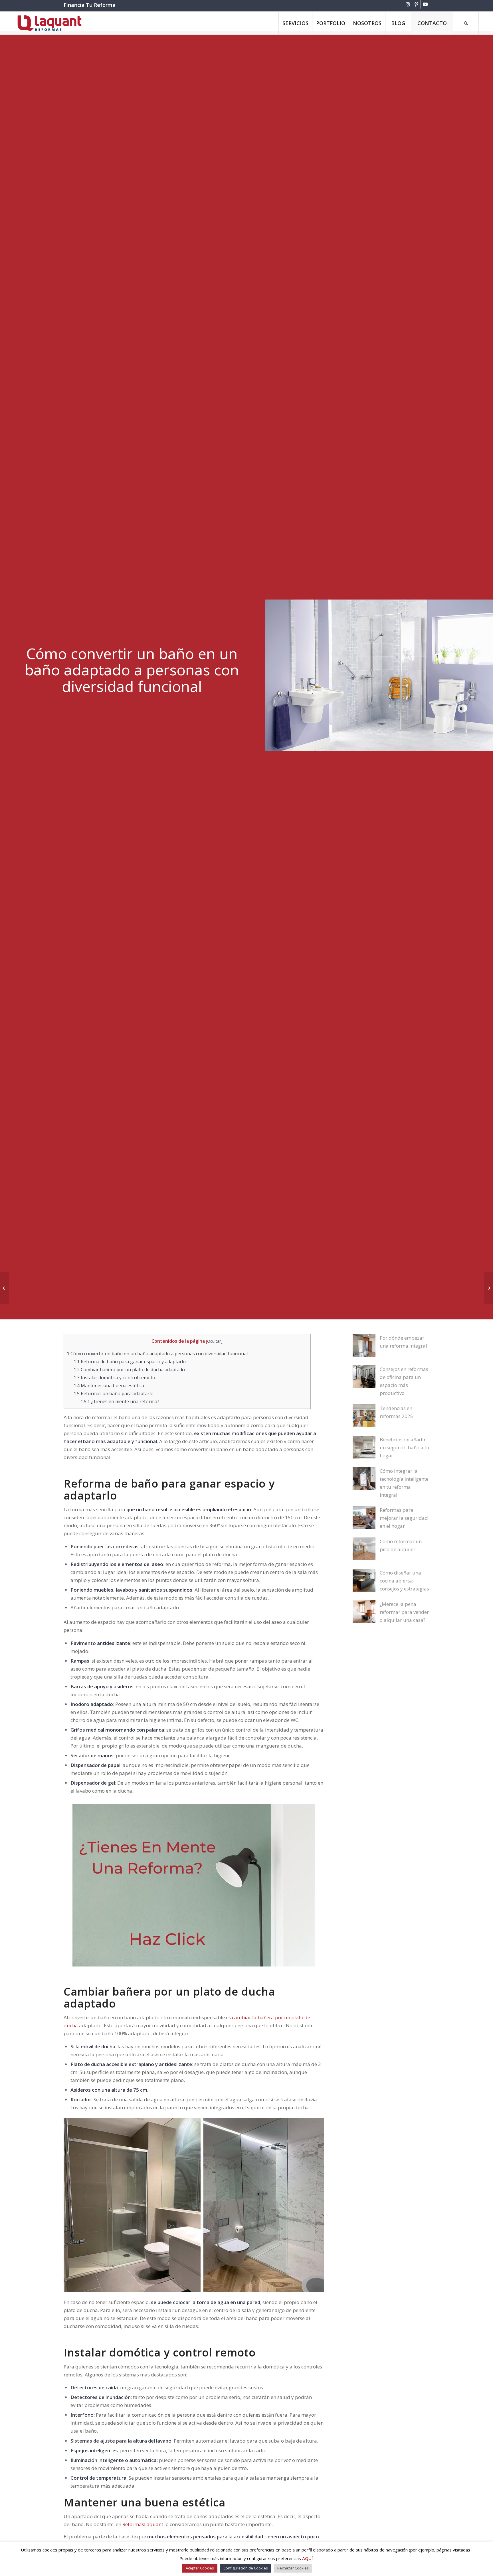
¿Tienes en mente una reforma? (120, 1401)
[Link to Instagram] (408, 4)
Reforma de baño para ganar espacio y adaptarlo (130, 1362)
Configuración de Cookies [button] (246, 2568)
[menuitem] (295, 23)
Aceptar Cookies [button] (200, 2568)
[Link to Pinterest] (416, 4)
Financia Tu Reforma (90, 5)
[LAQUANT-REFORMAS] (49, 23)
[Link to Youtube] (425, 4)
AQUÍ (307, 2558)
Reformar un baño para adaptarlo (114, 1393)
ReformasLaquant (143, 2524)
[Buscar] (466, 23)
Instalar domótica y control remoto (114, 1378)
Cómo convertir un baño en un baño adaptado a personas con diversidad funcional (157, 1354)
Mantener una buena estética (109, 1385)
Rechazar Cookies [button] (293, 2568)
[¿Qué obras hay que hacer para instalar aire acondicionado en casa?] (489, 1288)
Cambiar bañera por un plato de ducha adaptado (129, 1370)
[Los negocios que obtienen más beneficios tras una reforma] (4, 1288)
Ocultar (214, 1341)
